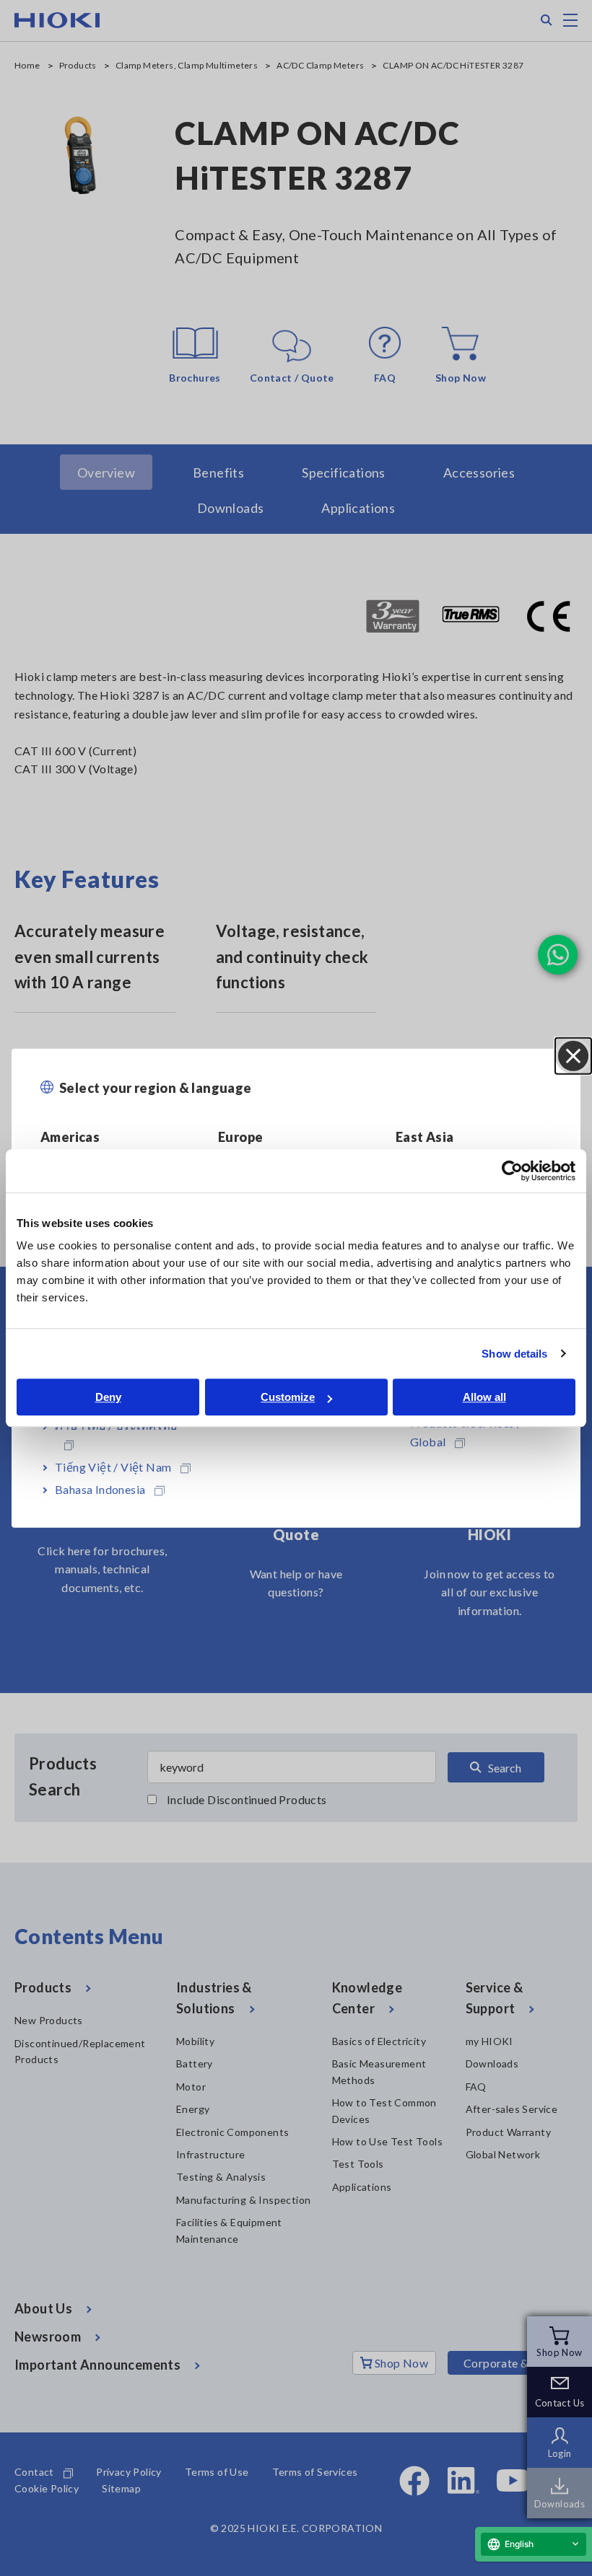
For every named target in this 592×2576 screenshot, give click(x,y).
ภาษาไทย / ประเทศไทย (116, 1425)
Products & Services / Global (466, 1432)
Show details (514, 1354)
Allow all (484, 1397)
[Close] (573, 1055)
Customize (288, 1397)
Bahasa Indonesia (100, 1489)
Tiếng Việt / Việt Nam (113, 1466)
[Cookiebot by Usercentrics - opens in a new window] (512, 1171)
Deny (108, 1397)
